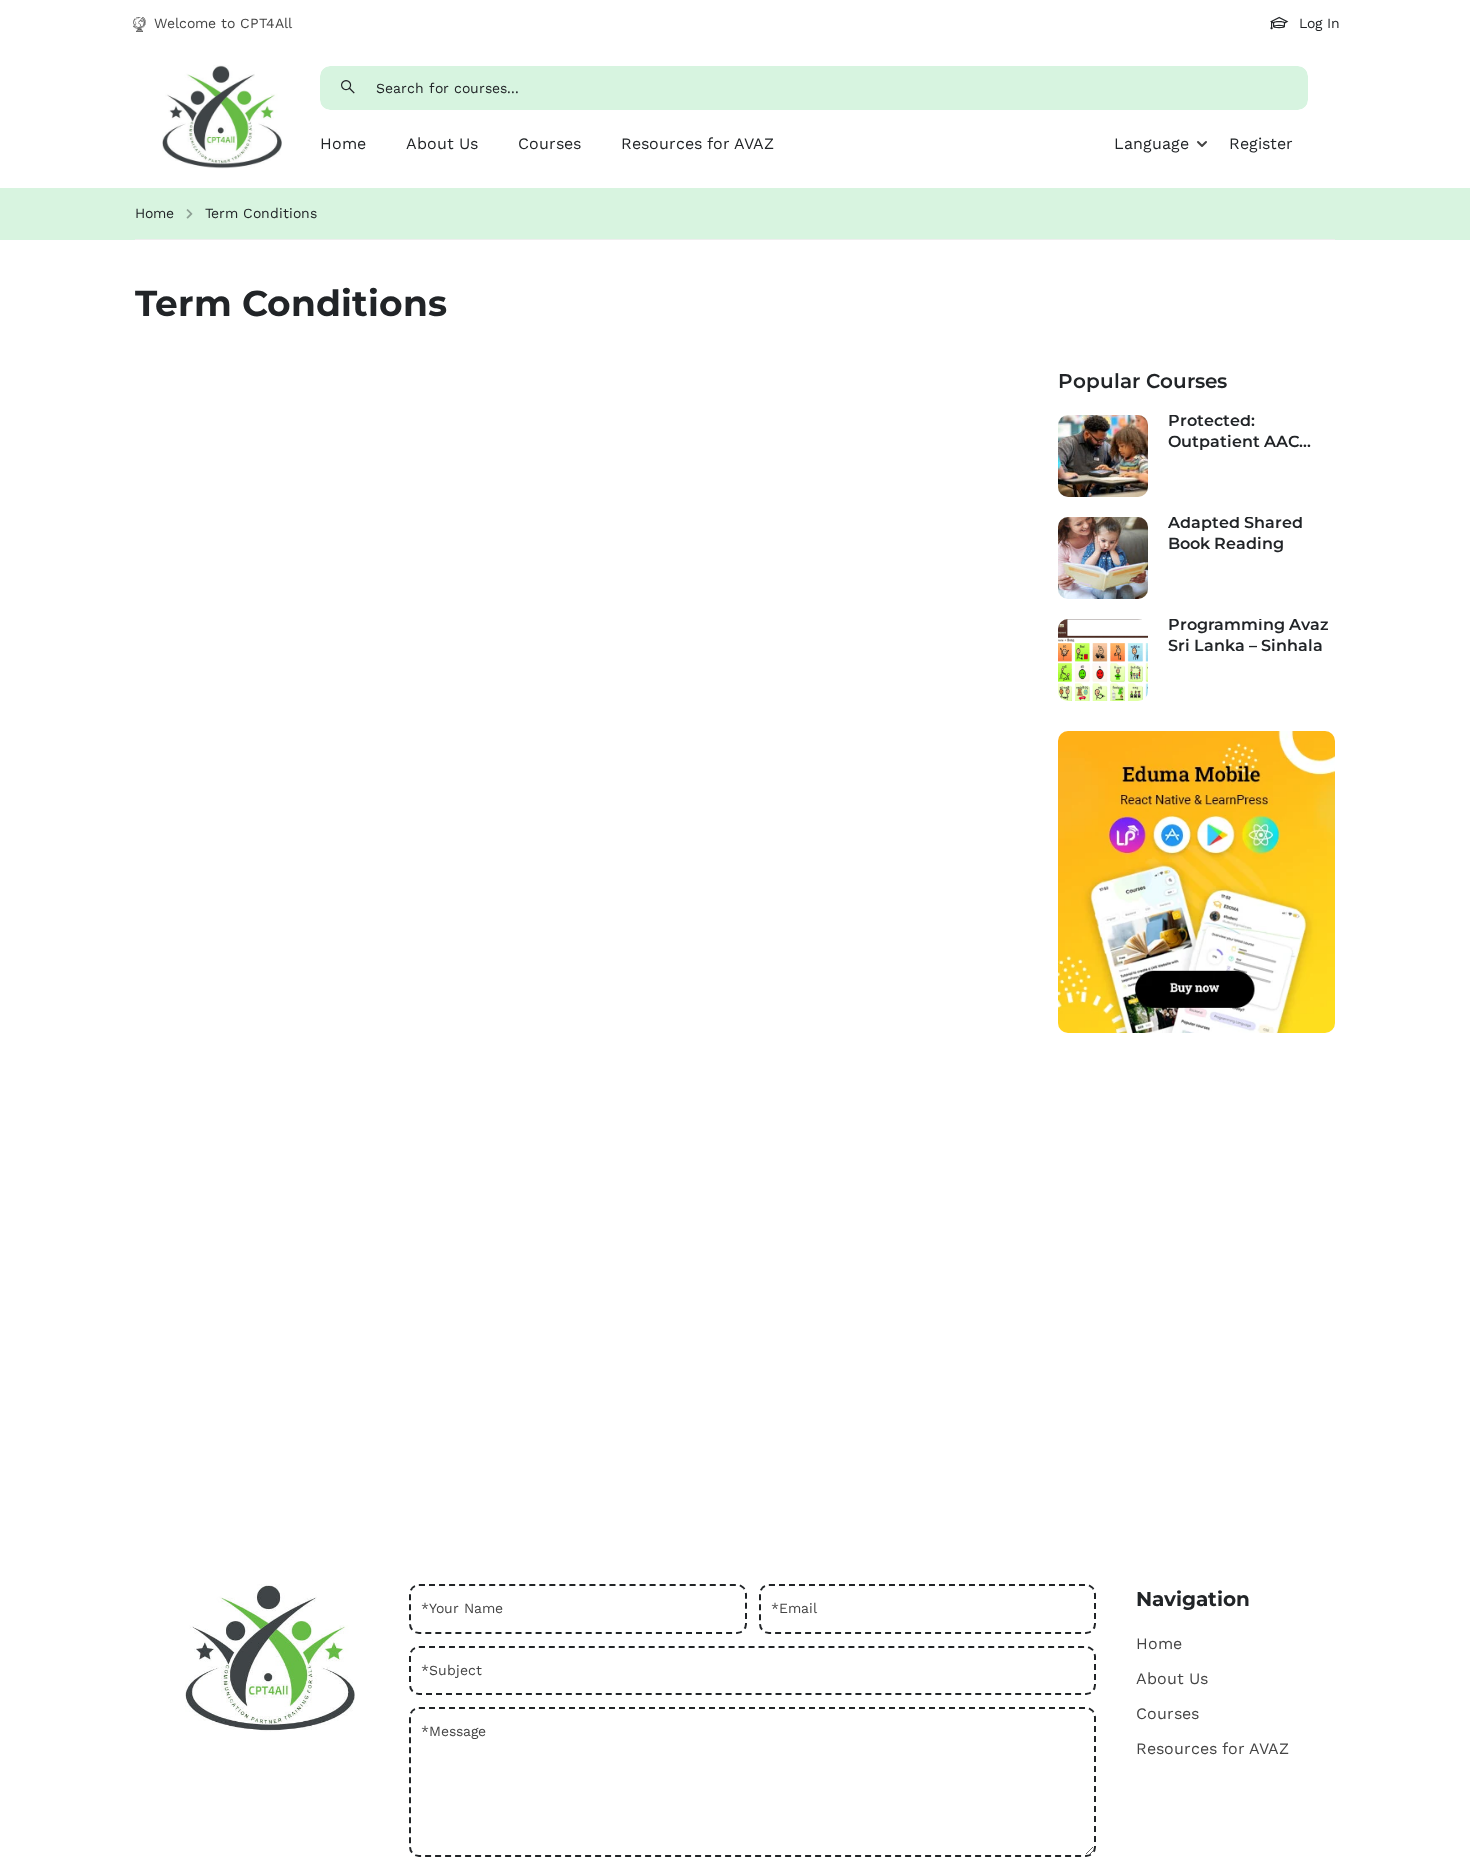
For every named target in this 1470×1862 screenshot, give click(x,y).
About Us (442, 143)
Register (1261, 143)
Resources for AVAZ (697, 143)
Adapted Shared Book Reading (1235, 533)
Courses (549, 143)
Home (343, 143)
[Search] (348, 88)
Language (1151, 143)
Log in (1319, 23)
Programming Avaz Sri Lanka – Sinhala (1248, 635)
